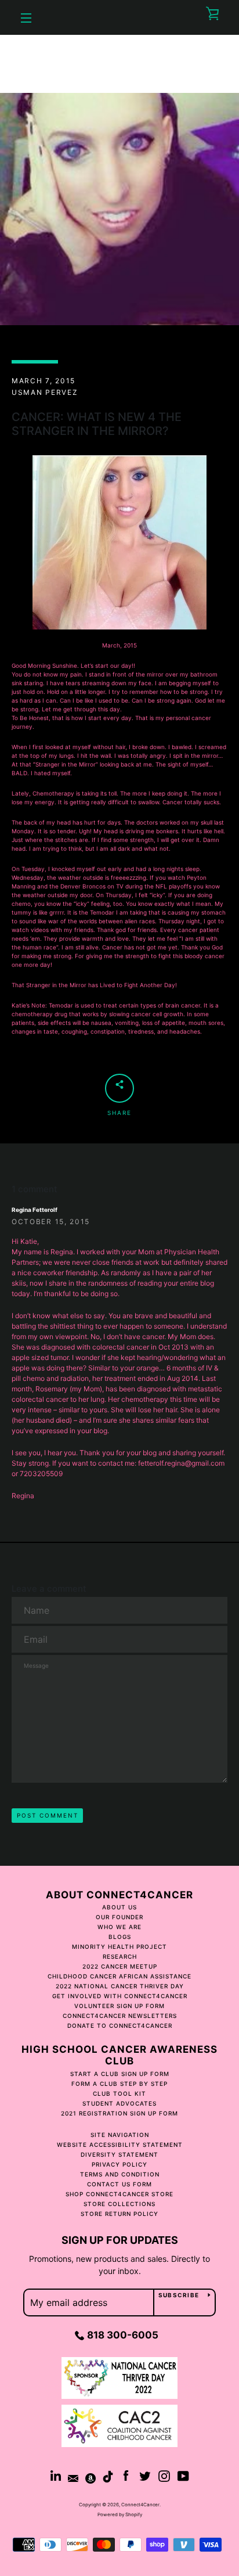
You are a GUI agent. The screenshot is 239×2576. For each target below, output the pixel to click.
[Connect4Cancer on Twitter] (145, 2475)
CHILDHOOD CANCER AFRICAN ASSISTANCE (119, 1976)
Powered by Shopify (120, 2514)
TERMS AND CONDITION (120, 2174)
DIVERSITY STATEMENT (119, 2154)
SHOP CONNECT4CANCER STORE (119, 2194)
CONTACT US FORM (119, 2184)
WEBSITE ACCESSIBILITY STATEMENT (120, 2145)
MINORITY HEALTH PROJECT (119, 1947)
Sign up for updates (120, 2240)
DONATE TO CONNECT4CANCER (120, 2025)
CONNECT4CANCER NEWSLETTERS (120, 2016)
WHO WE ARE (119, 1927)
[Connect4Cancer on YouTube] (183, 2475)
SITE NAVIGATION (120, 2135)
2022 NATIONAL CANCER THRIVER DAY (120, 1986)
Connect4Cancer (140, 2505)
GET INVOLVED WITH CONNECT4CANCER (120, 1996)
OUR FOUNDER (119, 1917)
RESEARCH (120, 1956)
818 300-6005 (123, 2335)
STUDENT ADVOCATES (119, 2103)
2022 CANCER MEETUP (120, 1966)
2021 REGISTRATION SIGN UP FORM (119, 2113)
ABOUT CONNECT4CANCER (119, 1895)
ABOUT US (119, 1907)
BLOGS (120, 1937)
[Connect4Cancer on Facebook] (126, 2475)
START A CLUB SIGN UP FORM (120, 2074)
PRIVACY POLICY (119, 2164)
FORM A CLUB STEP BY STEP (119, 2084)
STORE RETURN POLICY (119, 2214)
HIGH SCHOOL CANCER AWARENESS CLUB (119, 2055)
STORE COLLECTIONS (119, 2204)
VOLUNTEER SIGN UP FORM (119, 2006)
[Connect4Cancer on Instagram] (164, 2475)
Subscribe (179, 2295)
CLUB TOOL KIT (119, 2093)
